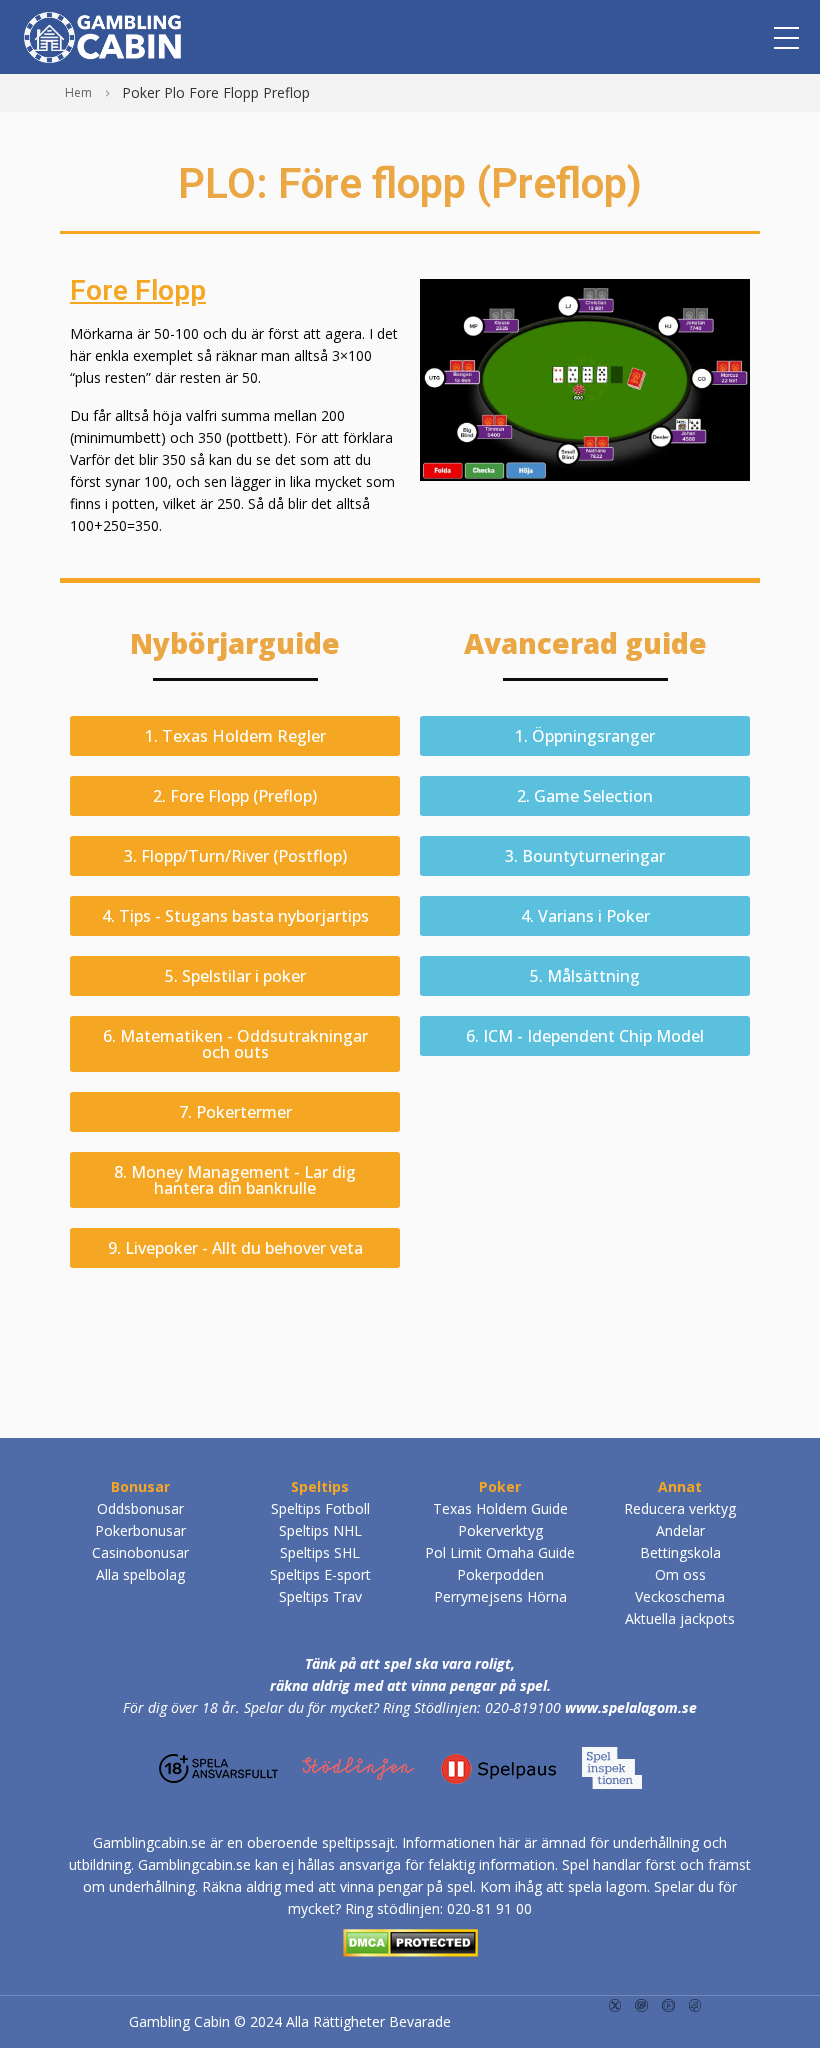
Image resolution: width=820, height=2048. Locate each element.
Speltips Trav (320, 1596)
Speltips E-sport (320, 1574)
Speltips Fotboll (320, 1508)
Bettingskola (680, 1552)
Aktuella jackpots (680, 1618)
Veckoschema (680, 1596)
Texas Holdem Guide (500, 1508)
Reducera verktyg (680, 1508)
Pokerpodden (500, 1574)
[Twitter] (615, 2004)
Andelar (680, 1530)
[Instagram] (641, 2004)
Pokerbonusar (140, 1530)
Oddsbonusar (140, 1508)
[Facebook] (695, 2004)
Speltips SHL (320, 1552)
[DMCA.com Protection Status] (410, 1940)
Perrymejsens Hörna (500, 1596)
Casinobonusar (140, 1552)
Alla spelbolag (140, 1574)
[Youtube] (668, 2004)
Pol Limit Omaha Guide (500, 1552)
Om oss (680, 1574)
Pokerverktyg (500, 1530)
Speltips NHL (320, 1530)
